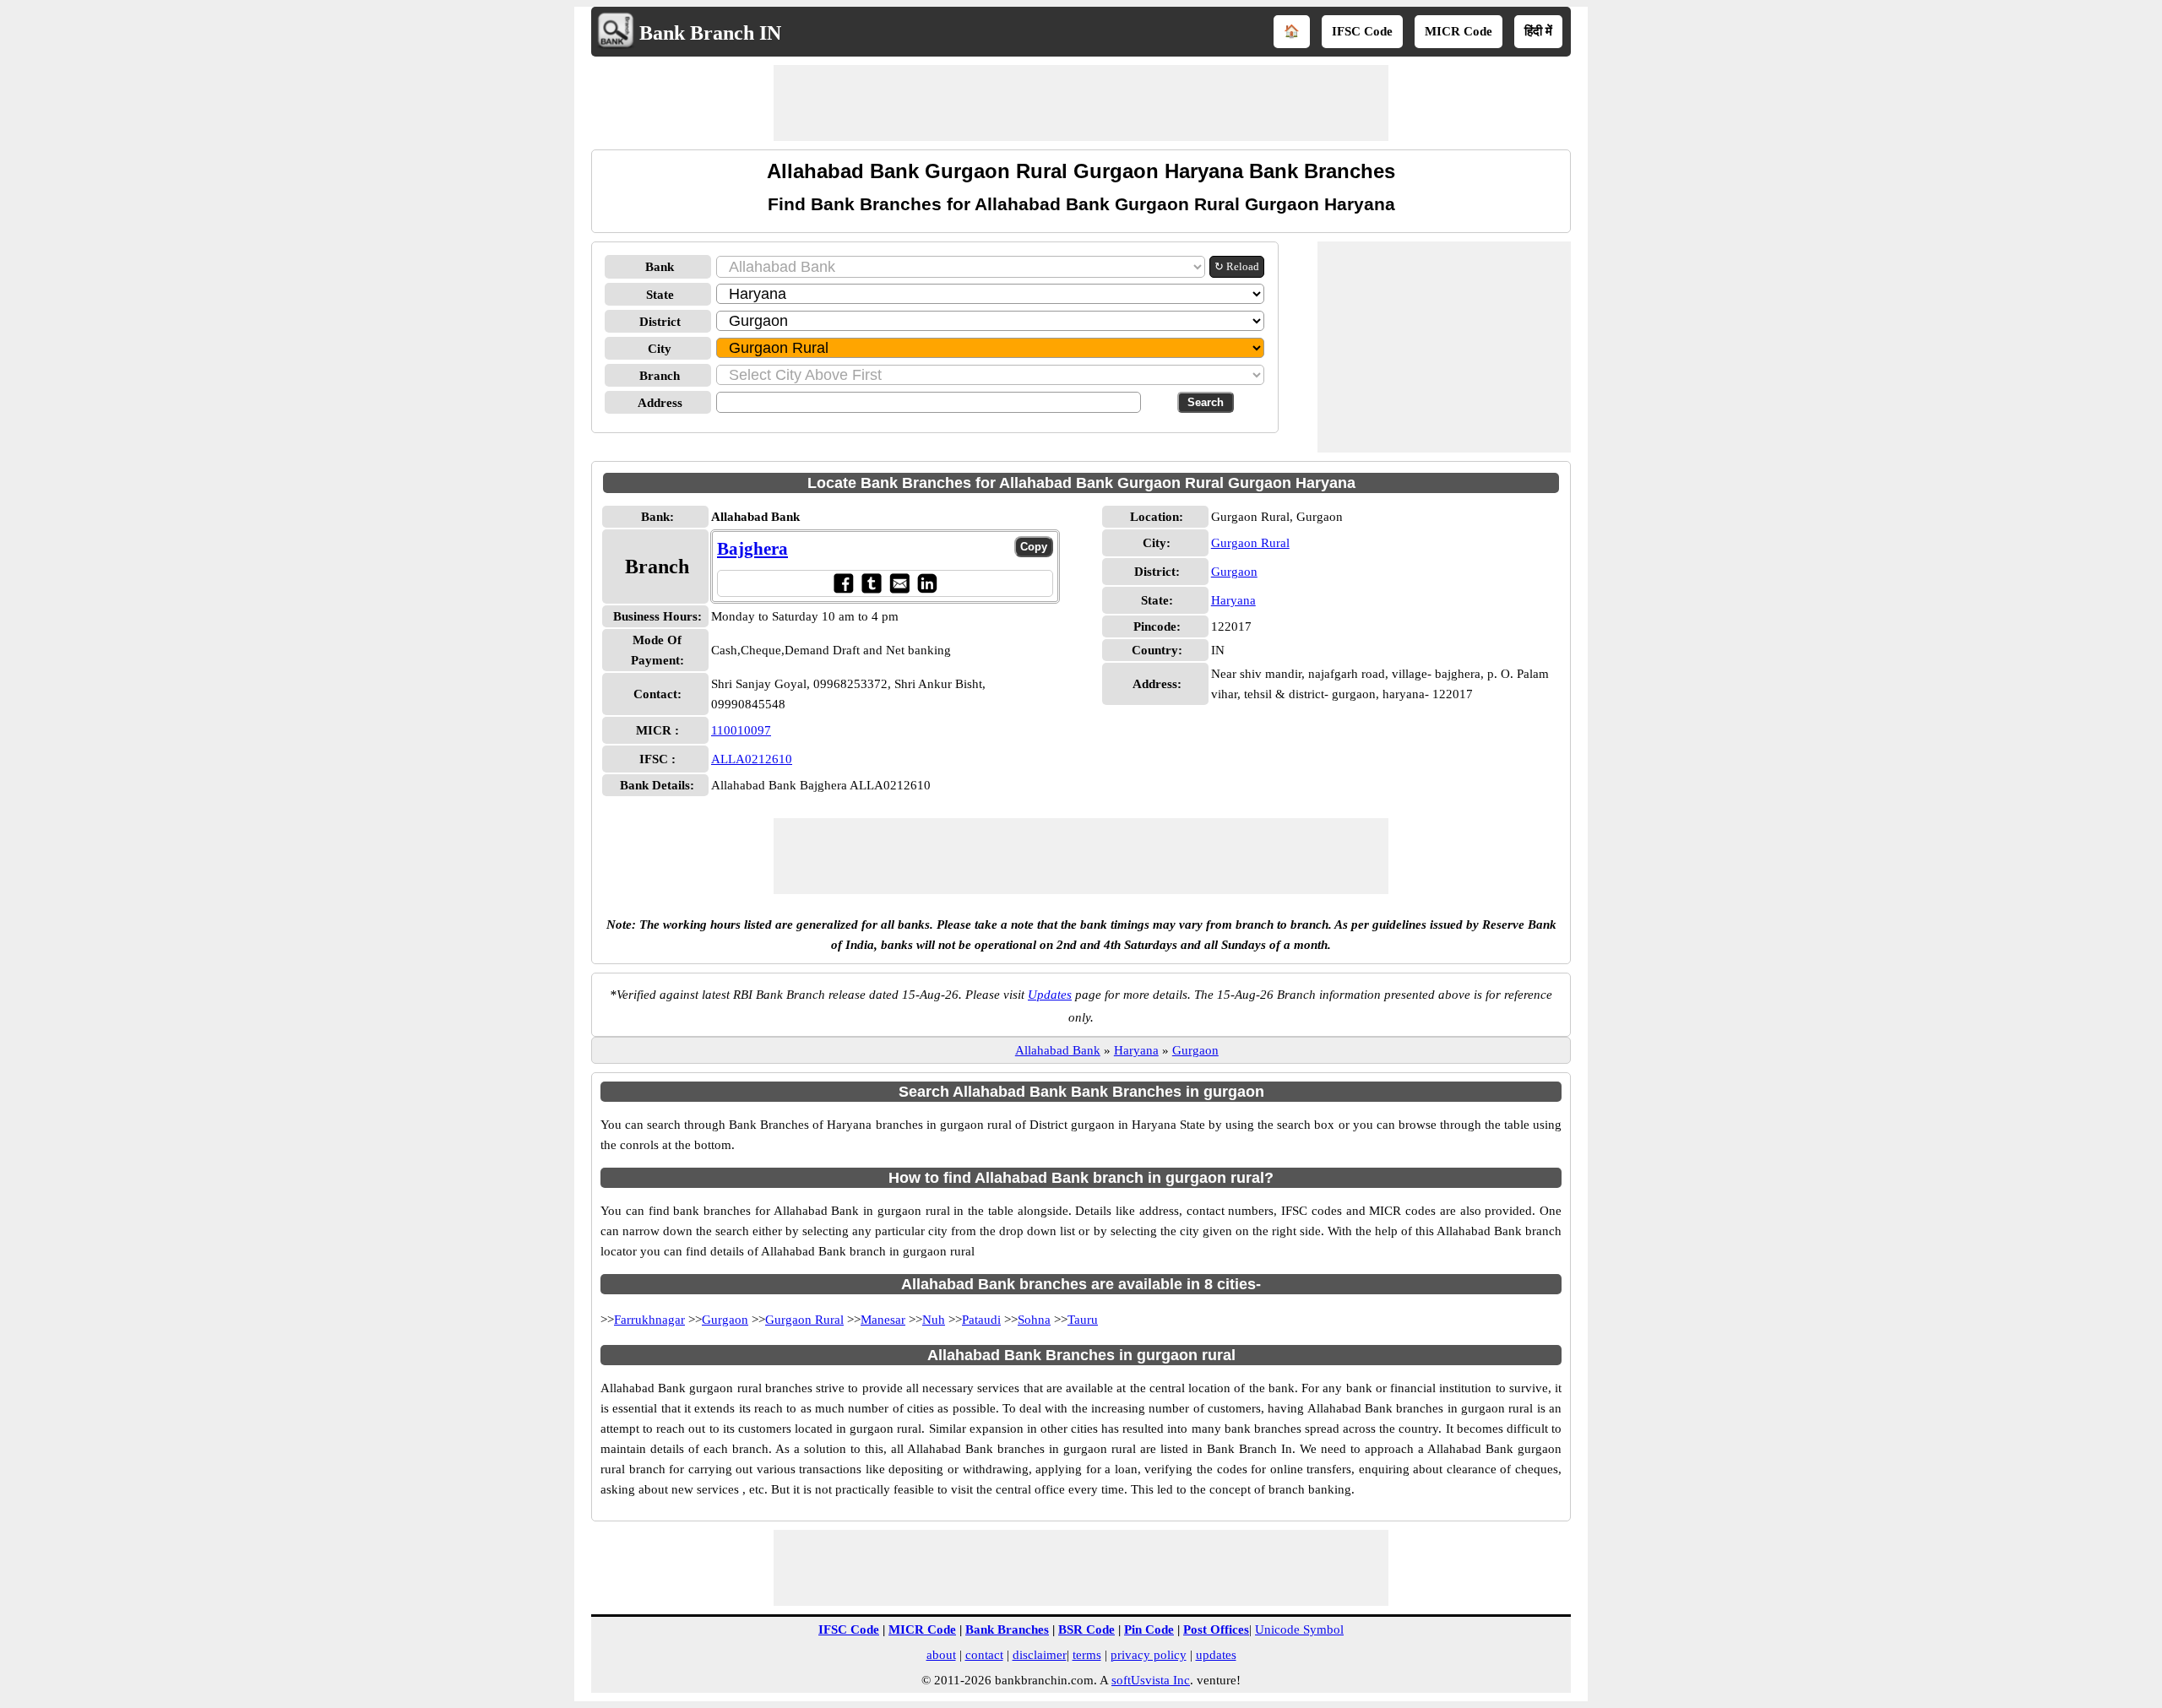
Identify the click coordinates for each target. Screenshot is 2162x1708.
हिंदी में (1538, 31)
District (660, 322)
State (660, 295)
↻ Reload (1237, 266)
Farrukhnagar (649, 1320)
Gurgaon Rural (1250, 543)
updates (1216, 1655)
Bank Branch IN (710, 33)
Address (660, 403)
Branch (660, 376)
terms (1087, 1655)
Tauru (1083, 1320)
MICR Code (1459, 31)
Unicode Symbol (1299, 1629)
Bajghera (752, 549)
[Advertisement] (1081, 103)
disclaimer (1040, 1655)
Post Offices (1216, 1629)
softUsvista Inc (1151, 1680)
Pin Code (1149, 1629)
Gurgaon (1234, 572)
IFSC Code (1362, 31)
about (941, 1655)
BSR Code (1086, 1629)
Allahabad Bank (1058, 1050)
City (660, 349)
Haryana (1233, 600)
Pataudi (981, 1320)
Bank (660, 267)
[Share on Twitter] (871, 583)
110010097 (741, 730)
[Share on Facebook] (843, 583)
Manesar (883, 1320)
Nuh (934, 1320)
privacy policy (1149, 1655)
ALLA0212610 (752, 759)
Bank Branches (1007, 1629)
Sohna (1034, 1320)
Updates (1050, 995)
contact (984, 1655)
